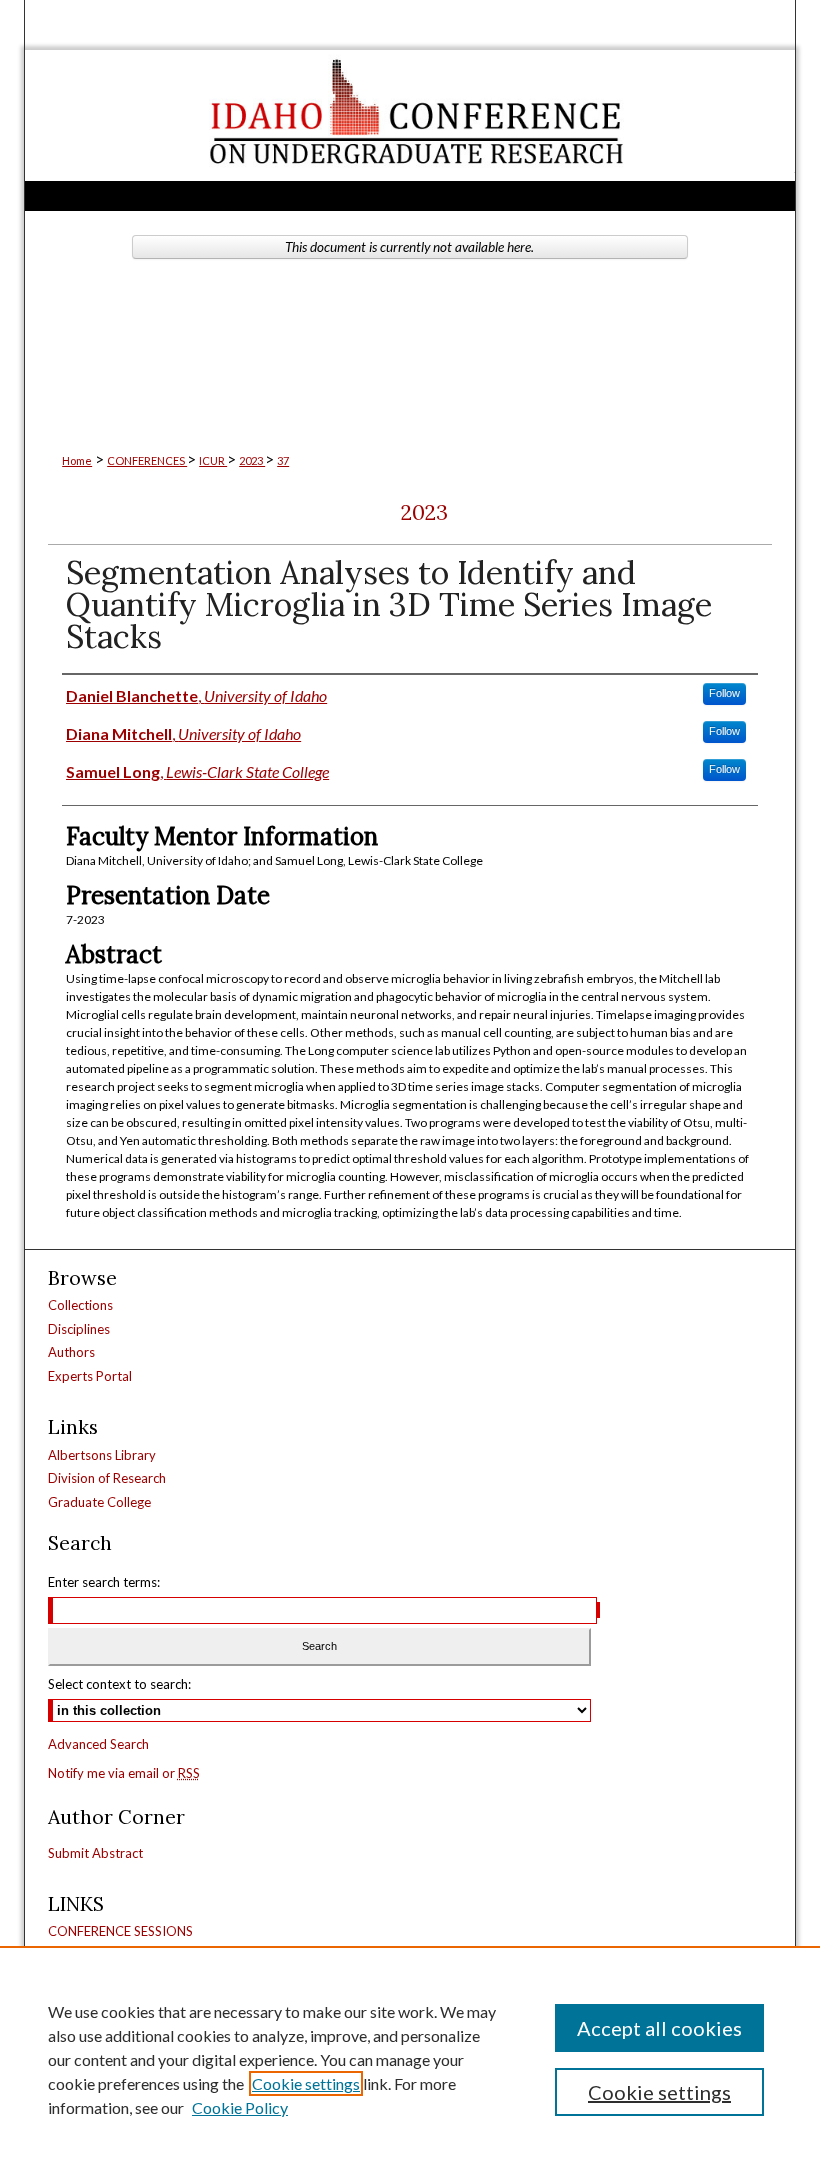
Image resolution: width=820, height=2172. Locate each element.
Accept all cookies (659, 2028)
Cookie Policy (240, 2107)
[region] (410, 2059)
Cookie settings (306, 2083)
